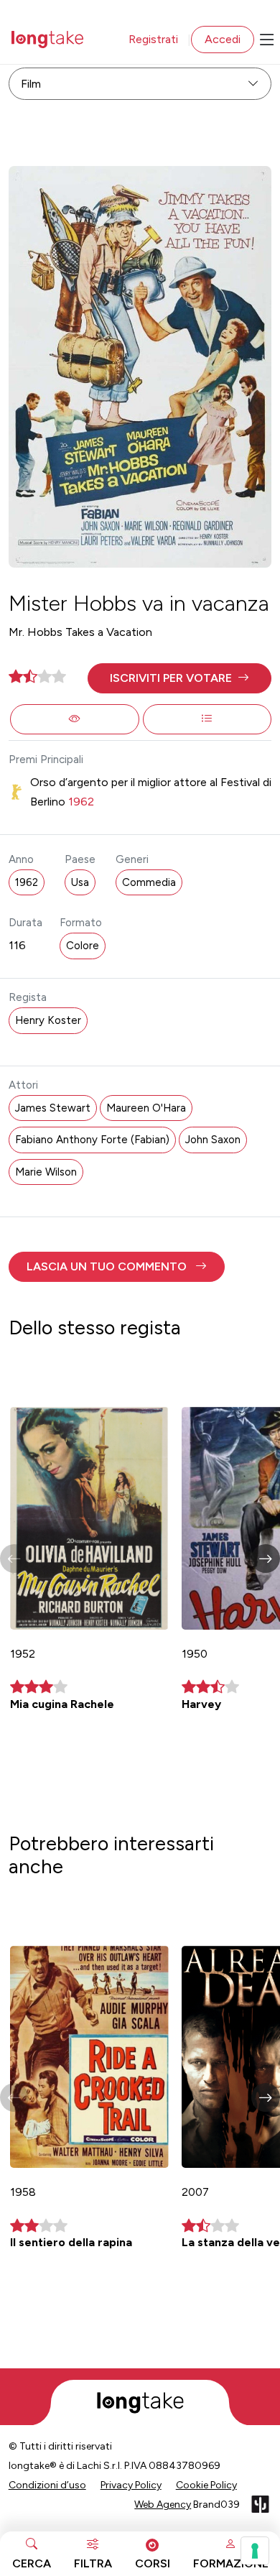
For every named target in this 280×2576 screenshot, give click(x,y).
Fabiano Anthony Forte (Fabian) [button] (92, 1140)
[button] (180, 678)
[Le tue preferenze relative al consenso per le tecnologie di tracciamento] (255, 2551)
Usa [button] (80, 882)
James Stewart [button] (53, 1108)
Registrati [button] (153, 39)
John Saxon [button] (213, 1140)
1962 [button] (27, 882)
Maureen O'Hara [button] (146, 1108)
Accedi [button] (223, 39)
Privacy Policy (131, 2485)
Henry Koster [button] (48, 1020)
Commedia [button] (149, 882)
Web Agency (163, 2505)
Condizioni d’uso (47, 2485)
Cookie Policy (206, 2485)
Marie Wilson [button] (46, 1172)
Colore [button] (83, 946)
